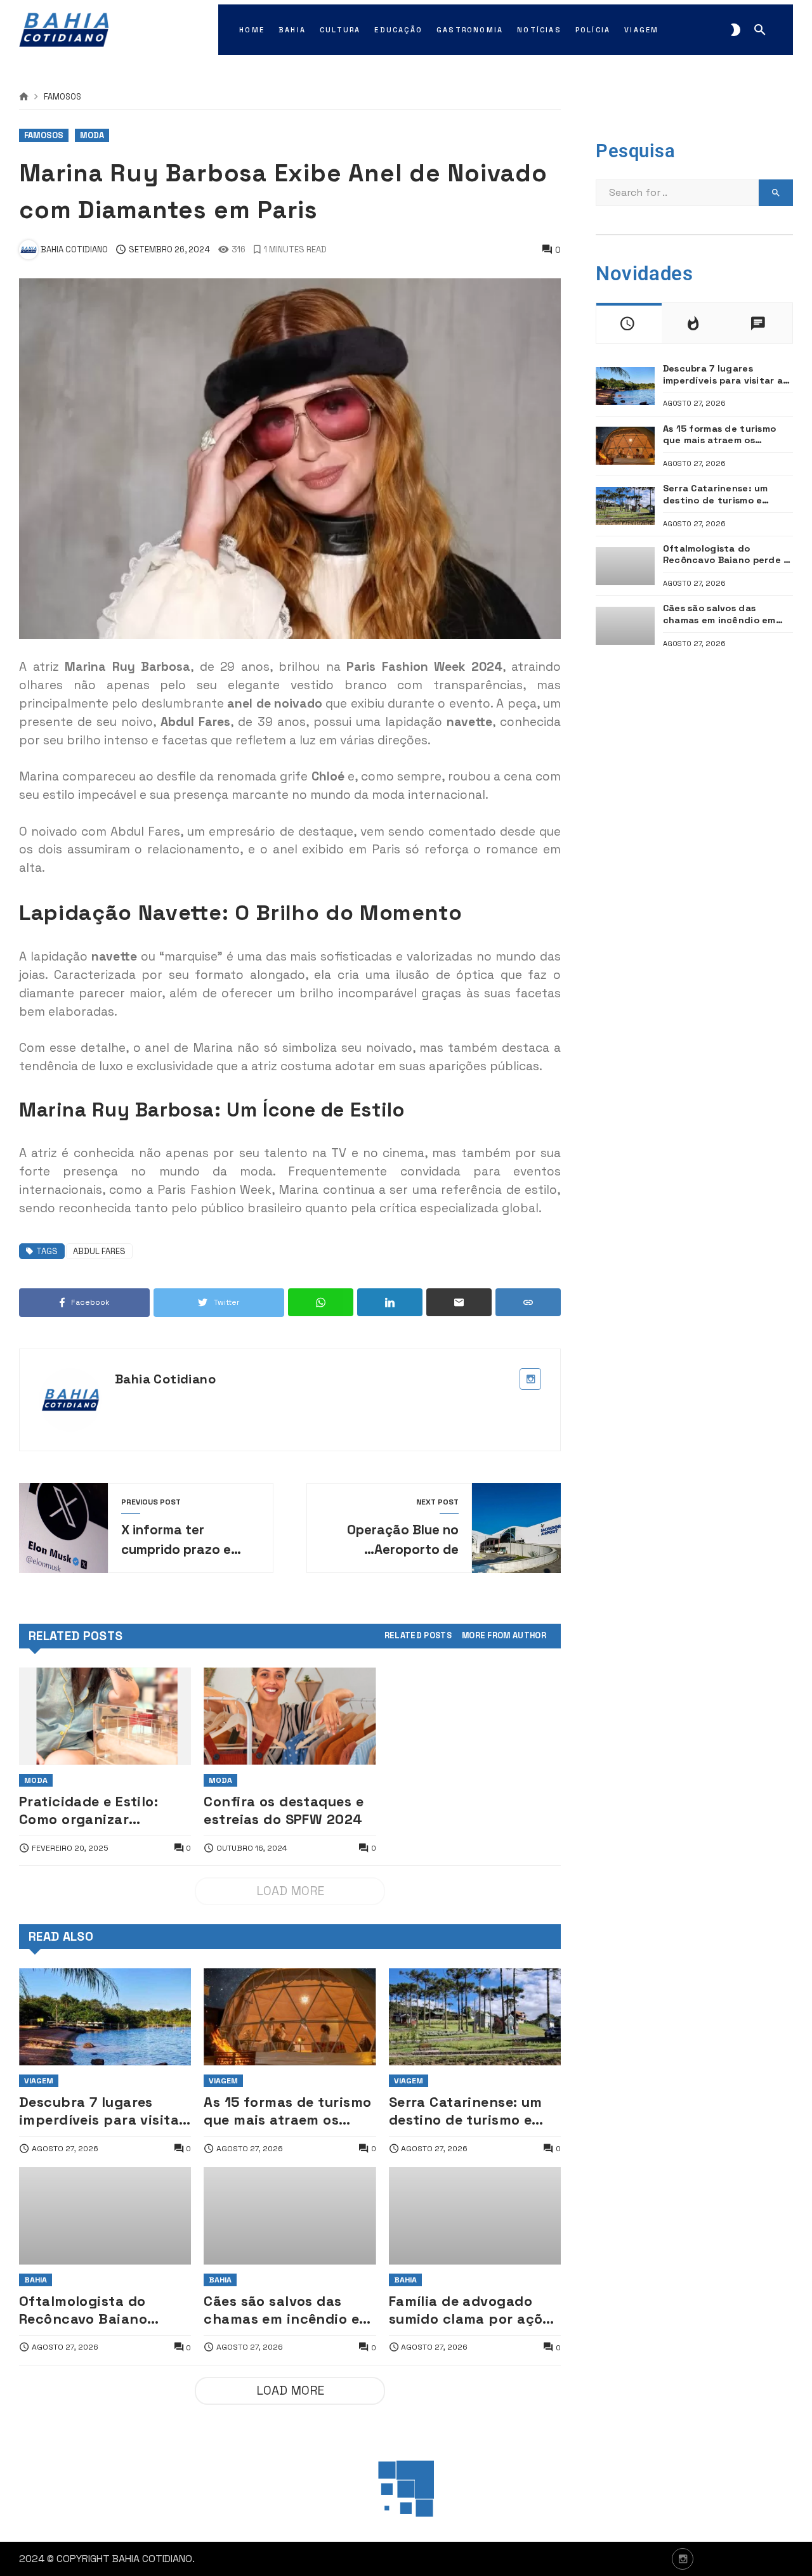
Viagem (39, 2081)
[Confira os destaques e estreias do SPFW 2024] (290, 1716)
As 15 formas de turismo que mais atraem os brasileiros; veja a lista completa (287, 2112)
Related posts (418, 1636)
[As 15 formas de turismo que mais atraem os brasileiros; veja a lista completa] (290, 2016)
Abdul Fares (99, 1251)
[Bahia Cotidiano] (64, 30)
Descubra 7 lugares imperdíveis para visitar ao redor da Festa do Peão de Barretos (102, 2112)
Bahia (36, 2280)
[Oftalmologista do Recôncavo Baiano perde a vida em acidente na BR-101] (105, 2216)
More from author (504, 1636)
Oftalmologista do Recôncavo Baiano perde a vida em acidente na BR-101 (86, 2311)
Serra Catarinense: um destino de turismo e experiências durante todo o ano (466, 2112)
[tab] (418, 1636)
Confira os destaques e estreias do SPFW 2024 (284, 1810)
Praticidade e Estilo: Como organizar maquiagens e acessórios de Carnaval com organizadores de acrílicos (99, 1811)
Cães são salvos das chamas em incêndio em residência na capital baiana (287, 2311)
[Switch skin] (736, 30)
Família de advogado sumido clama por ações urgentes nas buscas (474, 2311)
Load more (290, 1891)
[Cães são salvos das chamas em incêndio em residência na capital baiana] (290, 2216)
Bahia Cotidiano (165, 1379)
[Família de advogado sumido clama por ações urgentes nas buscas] (475, 2216)
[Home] (24, 97)
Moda (92, 135)
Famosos (62, 97)
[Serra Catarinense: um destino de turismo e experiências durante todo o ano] (475, 2016)
